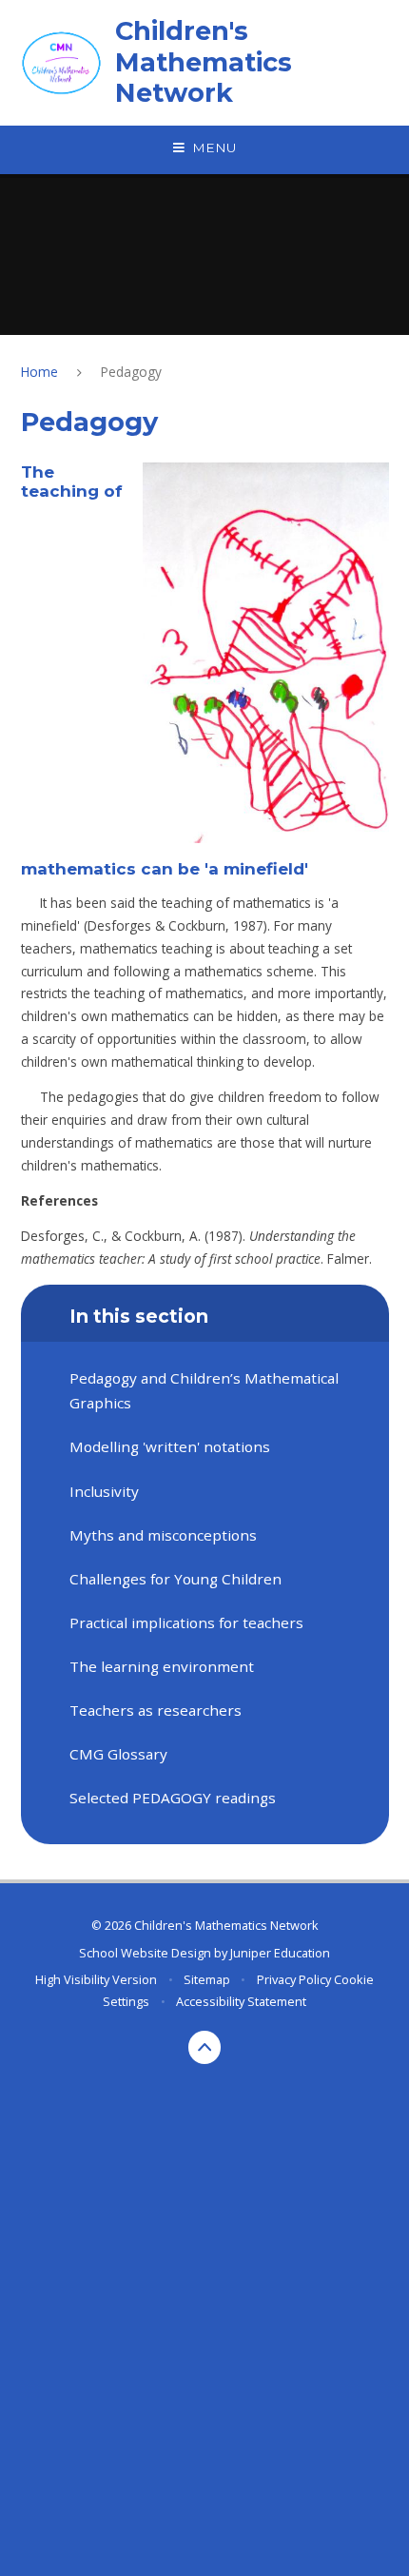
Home (39, 372)
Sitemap (207, 1979)
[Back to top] (205, 2047)
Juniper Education (280, 1953)
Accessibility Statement (241, 2001)
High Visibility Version (96, 1979)
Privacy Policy (294, 1979)
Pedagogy (131, 372)
